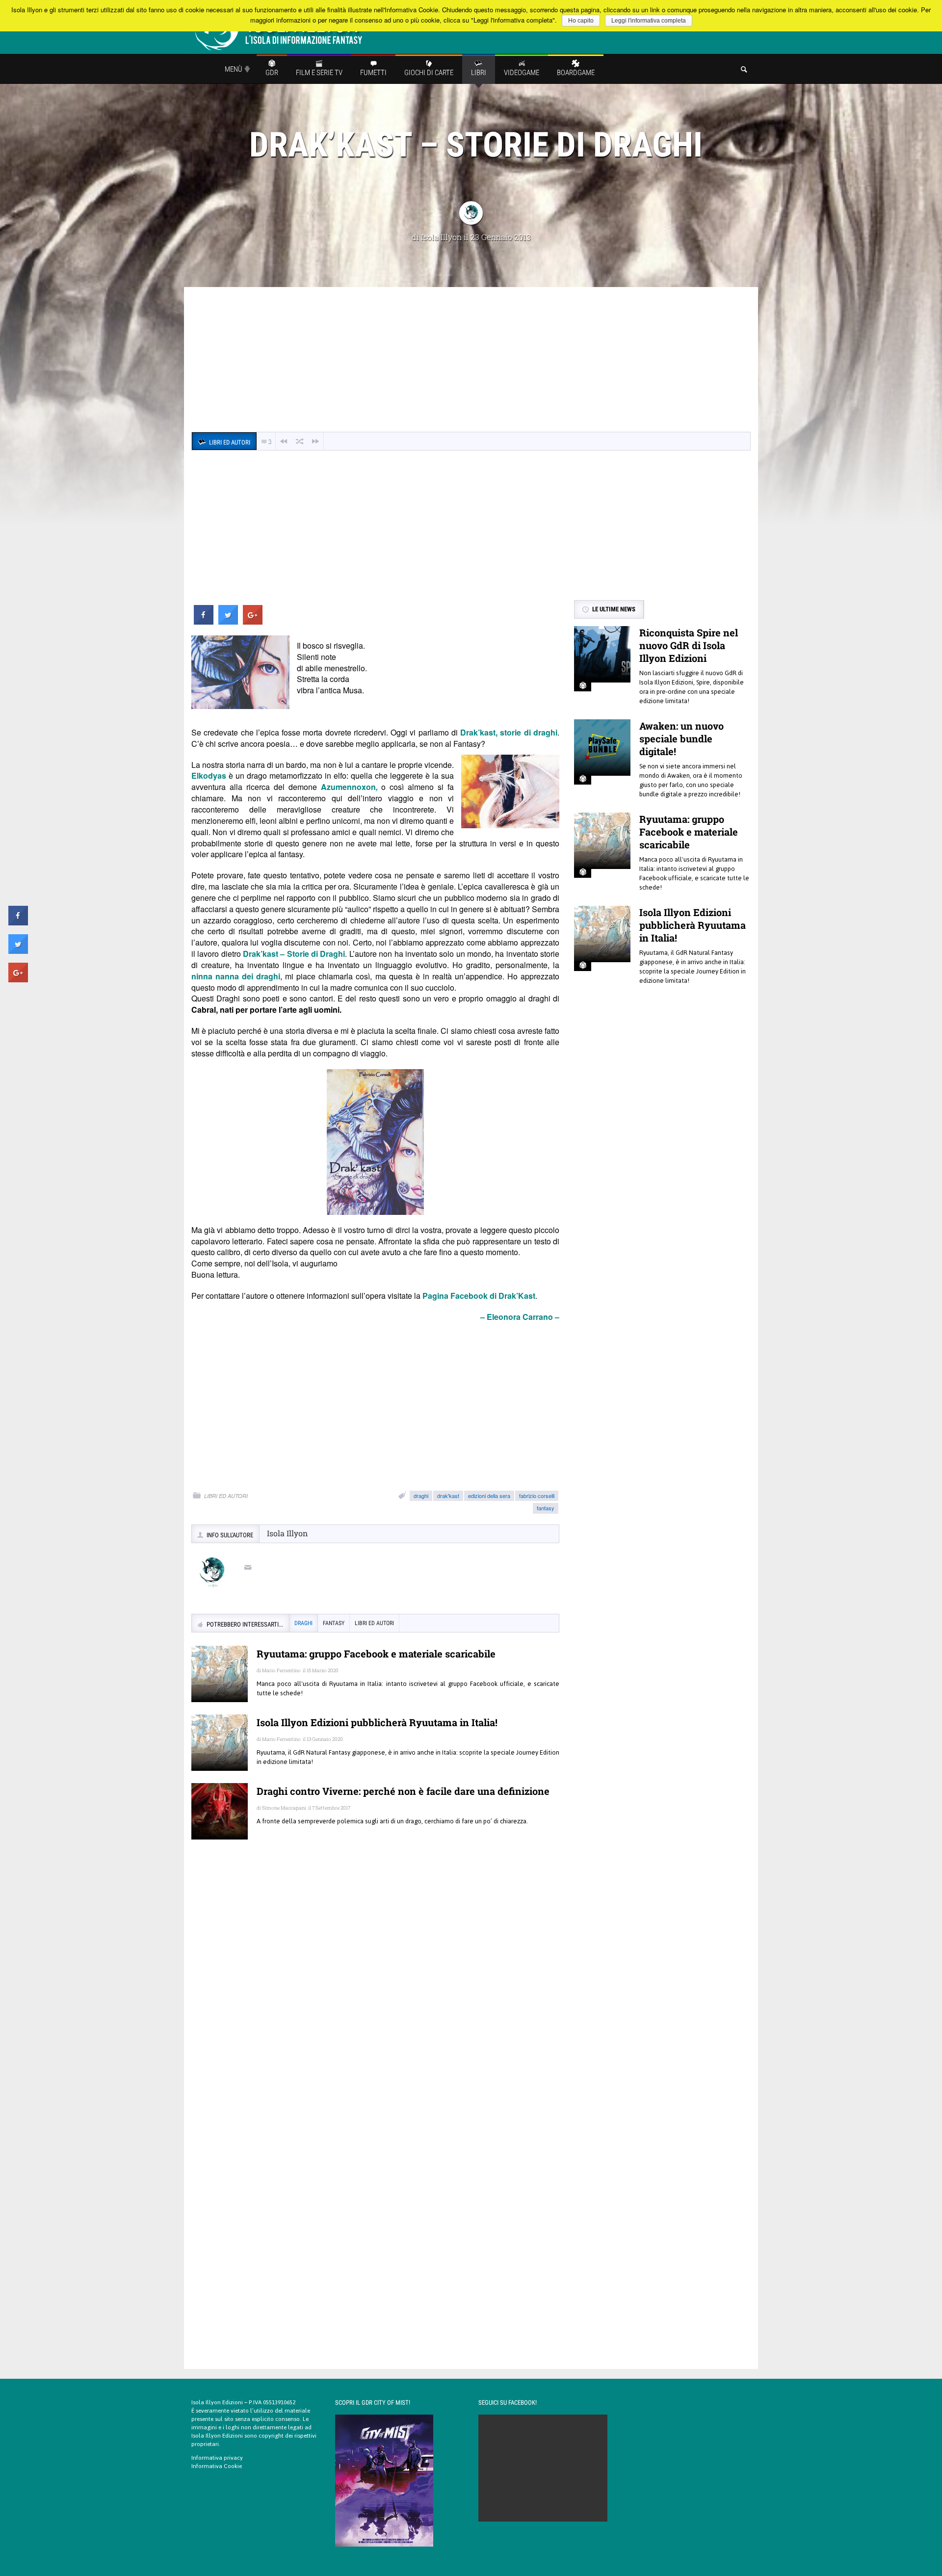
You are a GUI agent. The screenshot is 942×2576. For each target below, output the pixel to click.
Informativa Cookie (217, 2466)
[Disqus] (375, 1989)
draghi (421, 1496)
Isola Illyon (441, 237)
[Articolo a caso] (300, 441)
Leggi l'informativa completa (649, 21)
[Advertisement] (471, 361)
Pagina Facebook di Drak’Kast (479, 1296)
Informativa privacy (217, 2458)
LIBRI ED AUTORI (226, 1496)
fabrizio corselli (537, 1496)
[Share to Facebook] (204, 622)
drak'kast (448, 1496)
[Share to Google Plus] (253, 622)
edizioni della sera (489, 1496)
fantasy (546, 1508)
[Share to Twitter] (228, 622)
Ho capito (581, 21)
